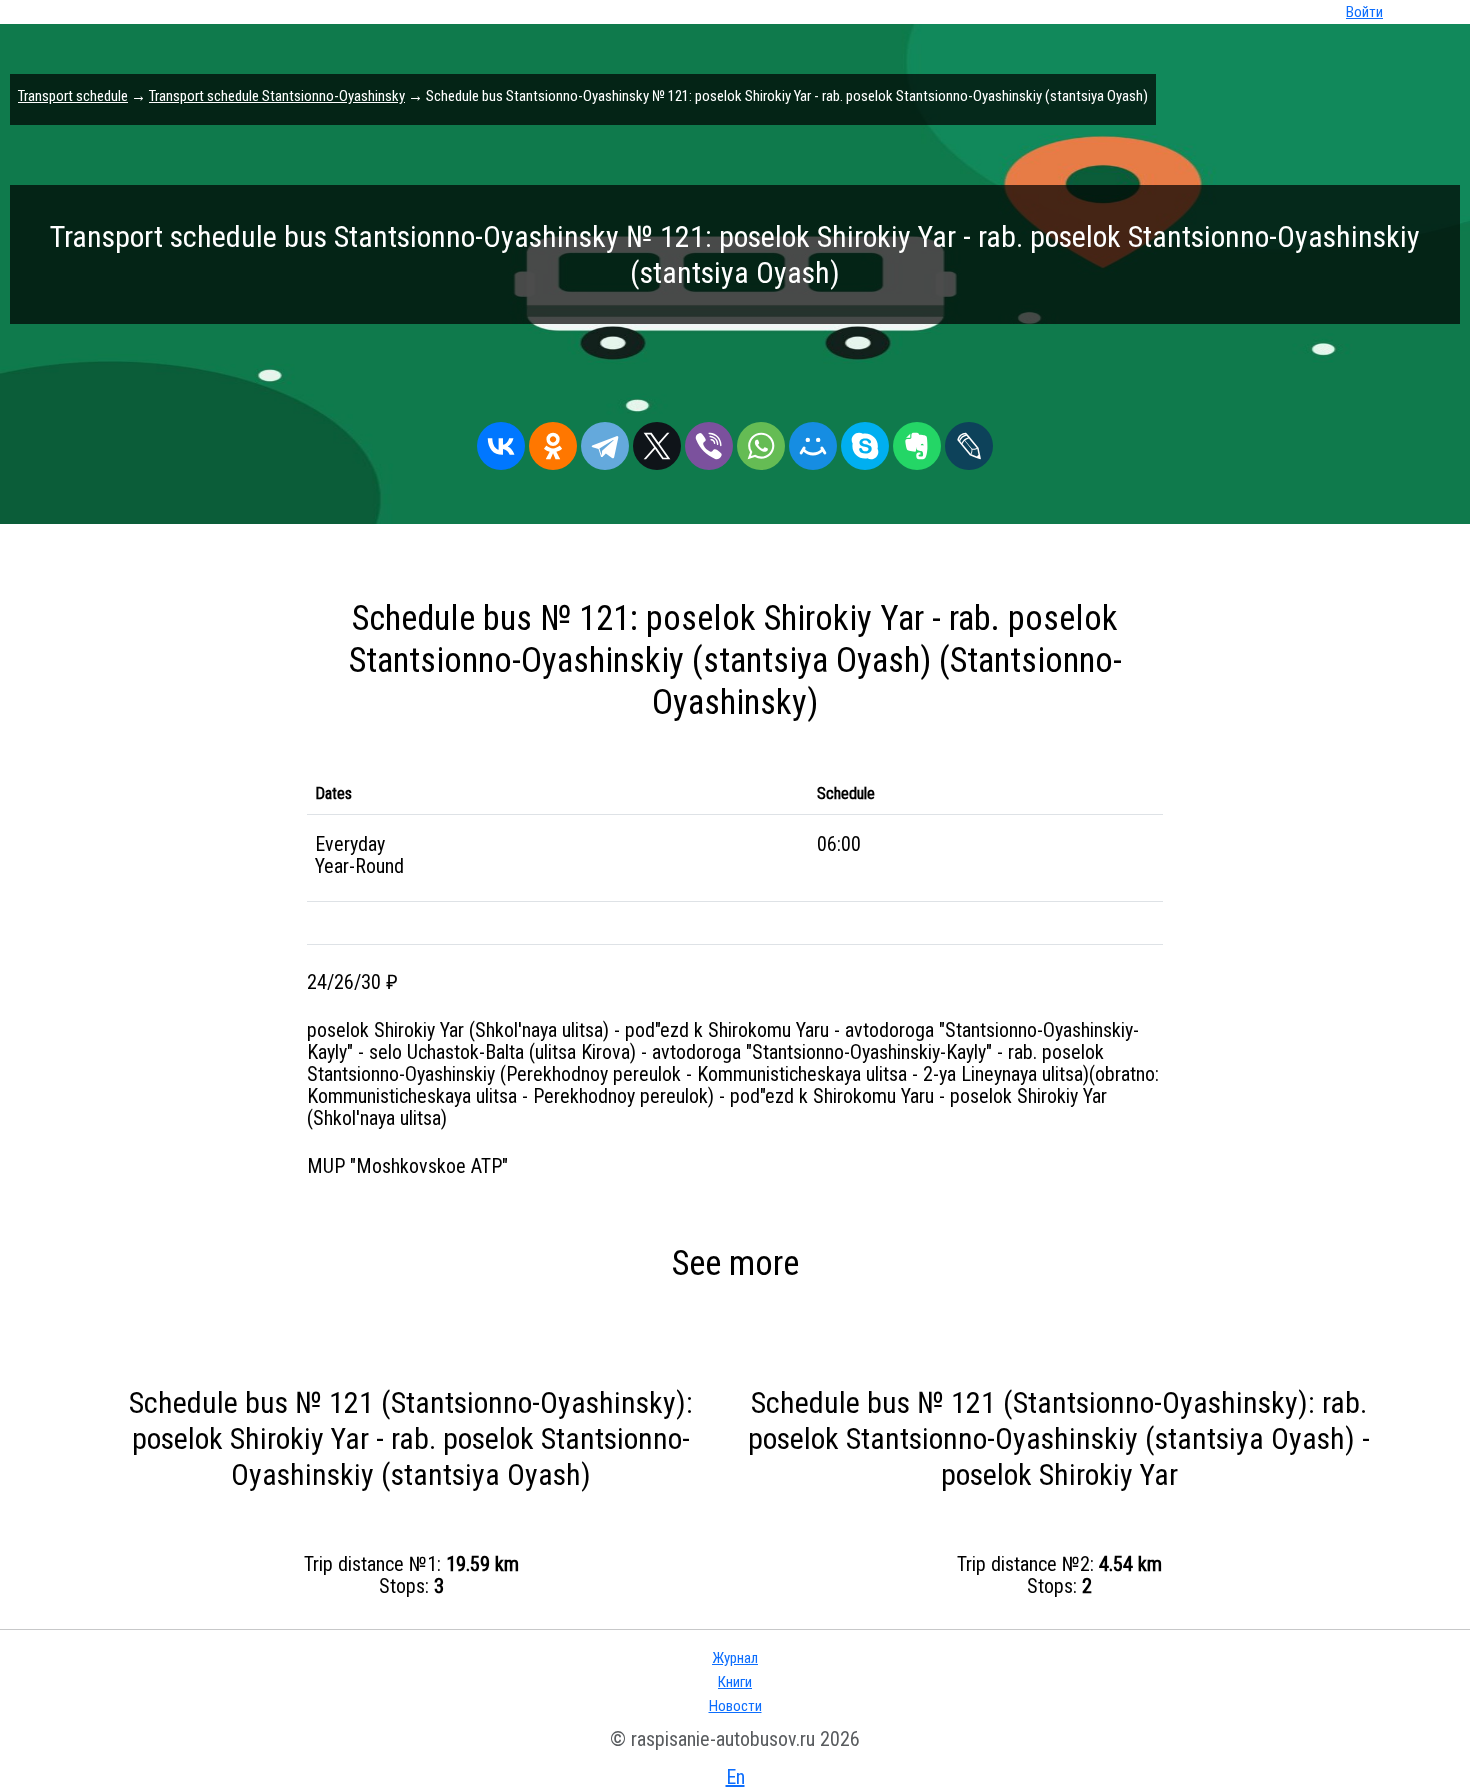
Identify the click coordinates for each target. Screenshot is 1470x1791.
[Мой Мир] (813, 441)
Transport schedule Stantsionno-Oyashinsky (277, 96)
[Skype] (865, 441)
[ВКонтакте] (501, 441)
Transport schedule (73, 96)
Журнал (735, 1658)
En (735, 1777)
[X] (657, 441)
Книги (735, 1682)
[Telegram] (605, 441)
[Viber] (709, 441)
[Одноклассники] (553, 441)
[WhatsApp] (761, 441)
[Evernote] (917, 441)
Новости (735, 1706)
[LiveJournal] (969, 441)
